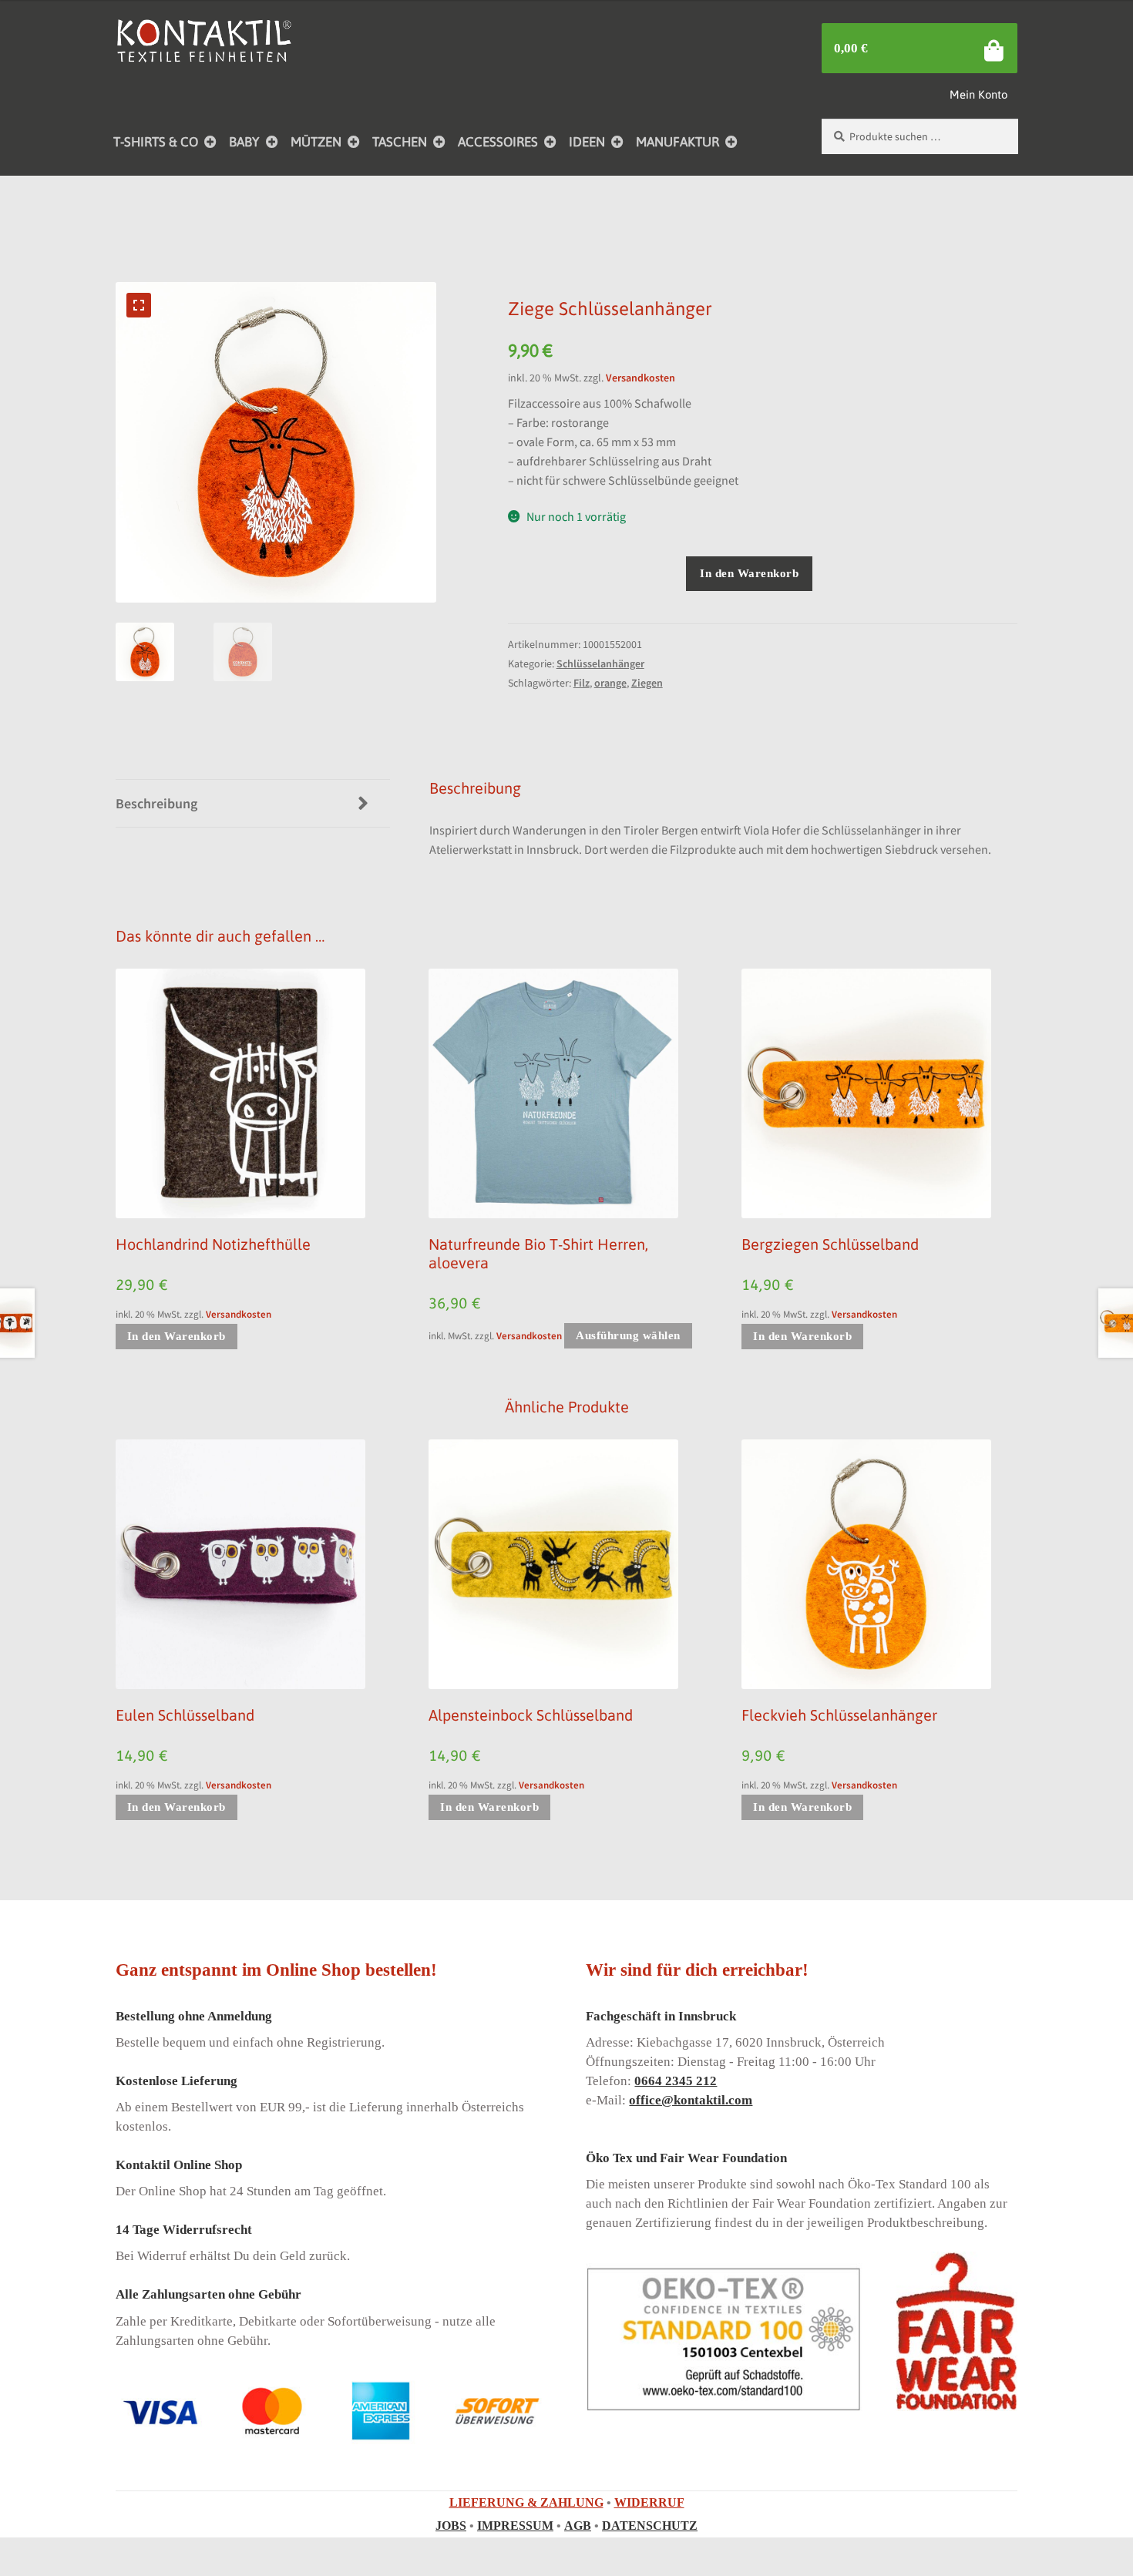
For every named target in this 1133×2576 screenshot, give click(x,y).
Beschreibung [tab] (156, 803)
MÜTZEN (316, 142)
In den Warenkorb (749, 573)
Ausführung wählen (628, 1335)
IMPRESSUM (515, 2526)
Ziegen (647, 683)
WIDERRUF (649, 2502)
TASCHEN (400, 142)
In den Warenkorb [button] (177, 1336)
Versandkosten (640, 378)
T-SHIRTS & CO (156, 142)
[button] (139, 305)
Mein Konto (978, 94)
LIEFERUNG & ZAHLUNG (526, 2502)
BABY (244, 142)
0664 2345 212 (676, 2081)
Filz (582, 683)
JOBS (451, 2526)
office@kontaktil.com (691, 2100)
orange (610, 683)
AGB (578, 2526)
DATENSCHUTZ (650, 2526)
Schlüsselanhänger (600, 663)
